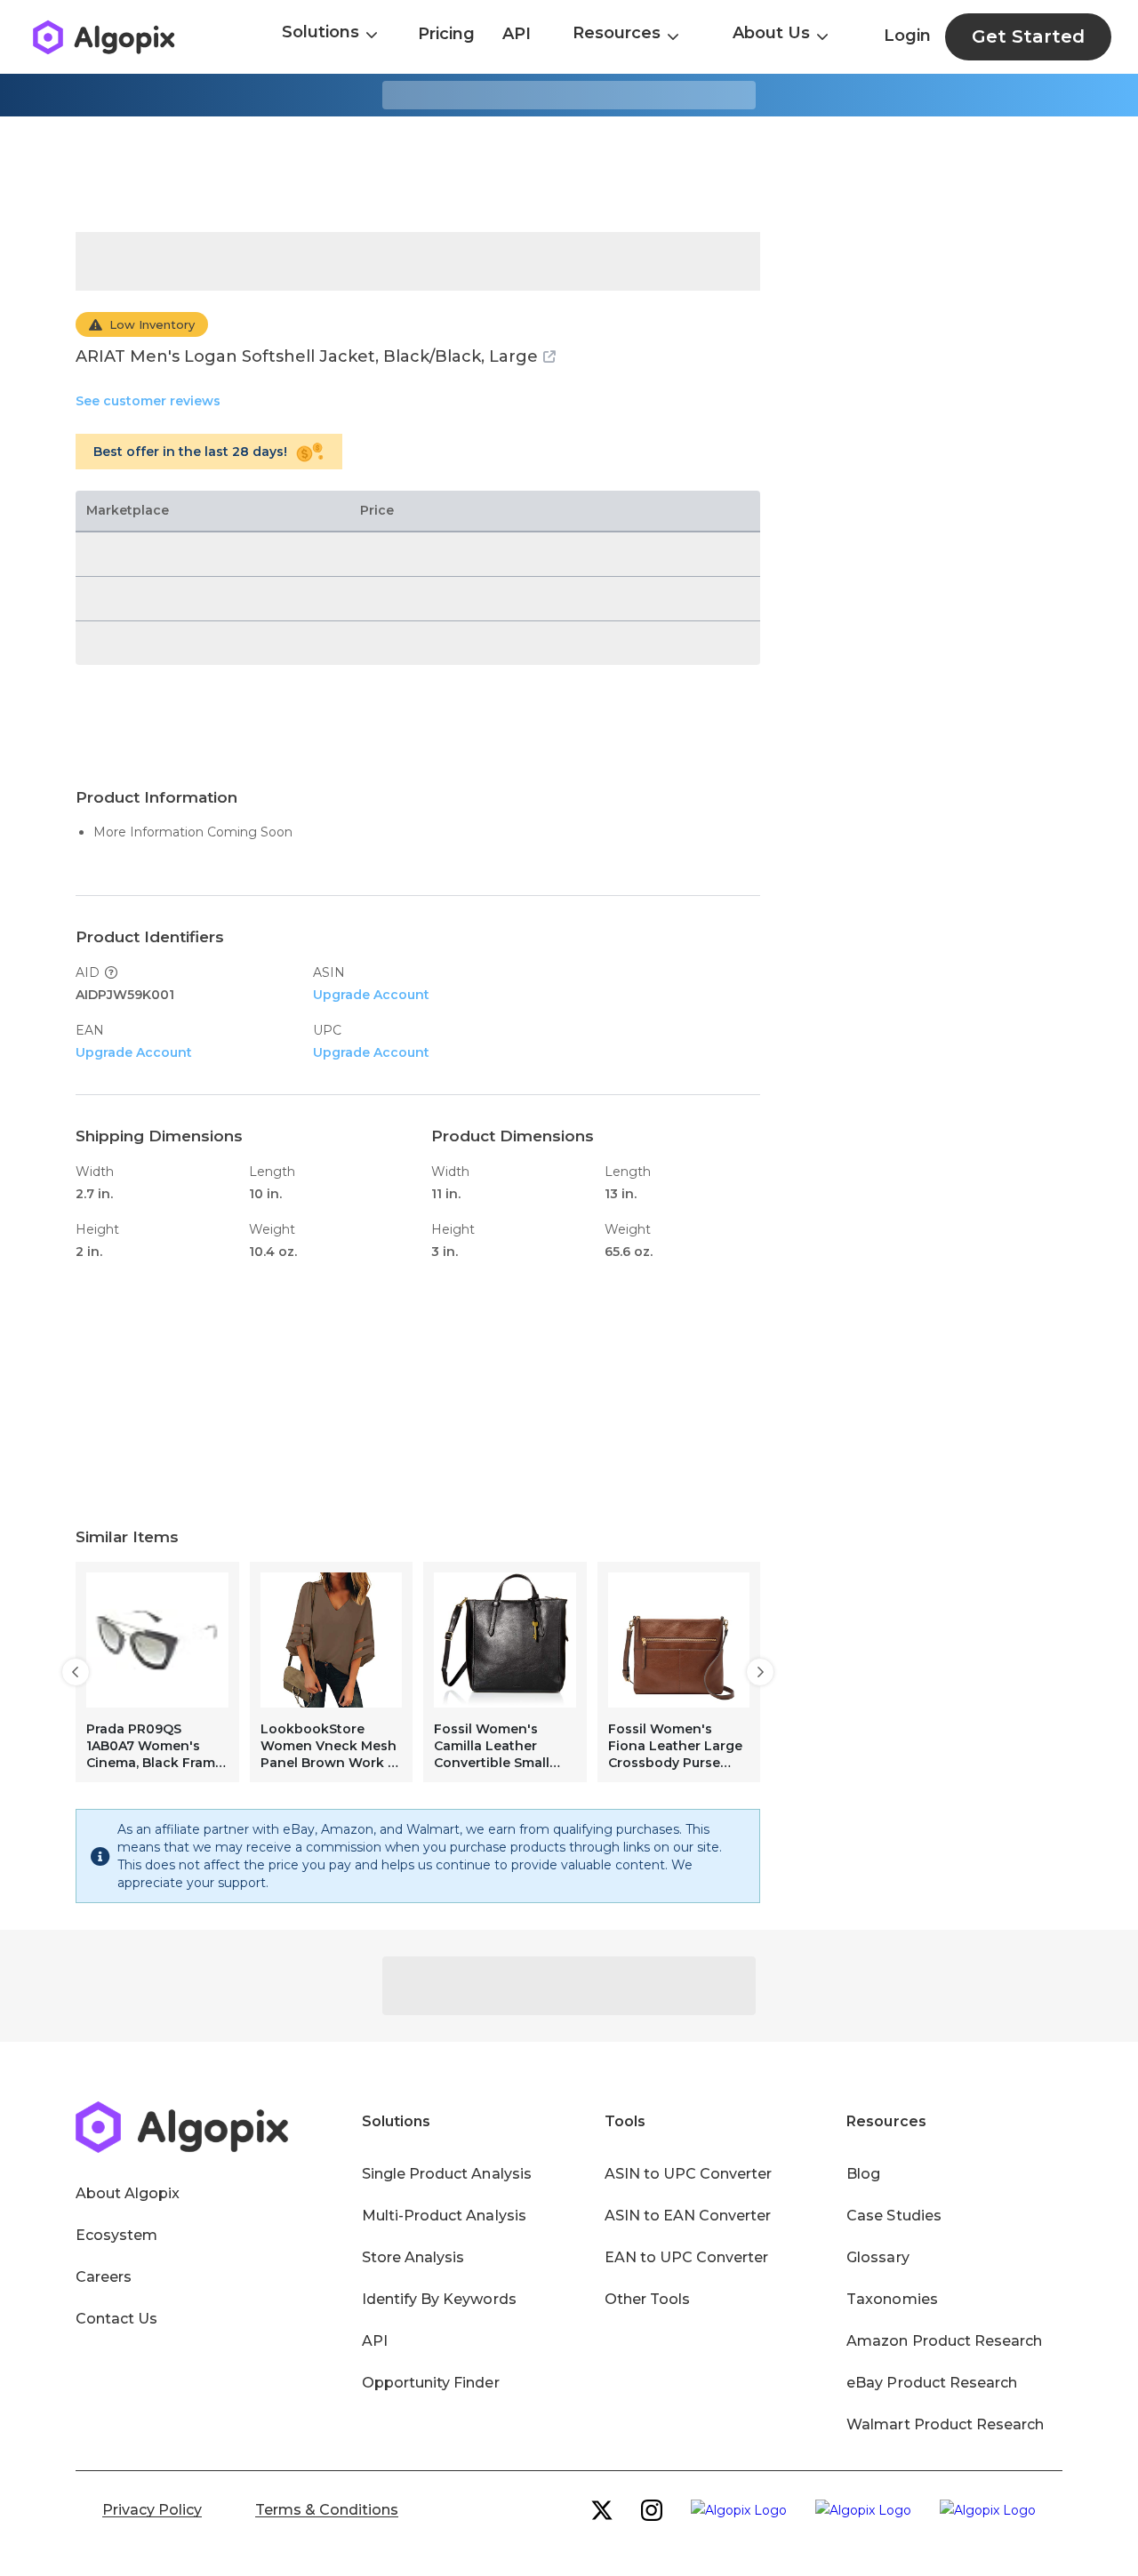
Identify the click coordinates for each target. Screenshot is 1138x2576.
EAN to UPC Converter (687, 2257)
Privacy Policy (152, 2510)
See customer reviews (148, 401)
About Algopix (128, 2193)
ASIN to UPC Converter (689, 2174)
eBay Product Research (932, 2383)
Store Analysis (413, 2257)
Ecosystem (116, 2235)
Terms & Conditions (327, 2510)
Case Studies (894, 2216)
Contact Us (116, 2319)
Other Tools (647, 2299)
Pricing (446, 34)
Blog (863, 2174)
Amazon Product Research (944, 2341)
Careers (104, 2277)
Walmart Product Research (945, 2424)
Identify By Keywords (439, 2299)
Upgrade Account (371, 995)
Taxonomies (892, 2299)
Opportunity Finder (431, 2383)
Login (907, 36)
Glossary (878, 2257)
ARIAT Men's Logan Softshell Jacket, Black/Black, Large (307, 356)
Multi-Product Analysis (444, 2216)
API (517, 34)
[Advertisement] (569, 174)
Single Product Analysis (447, 2174)
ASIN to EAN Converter (688, 2216)
